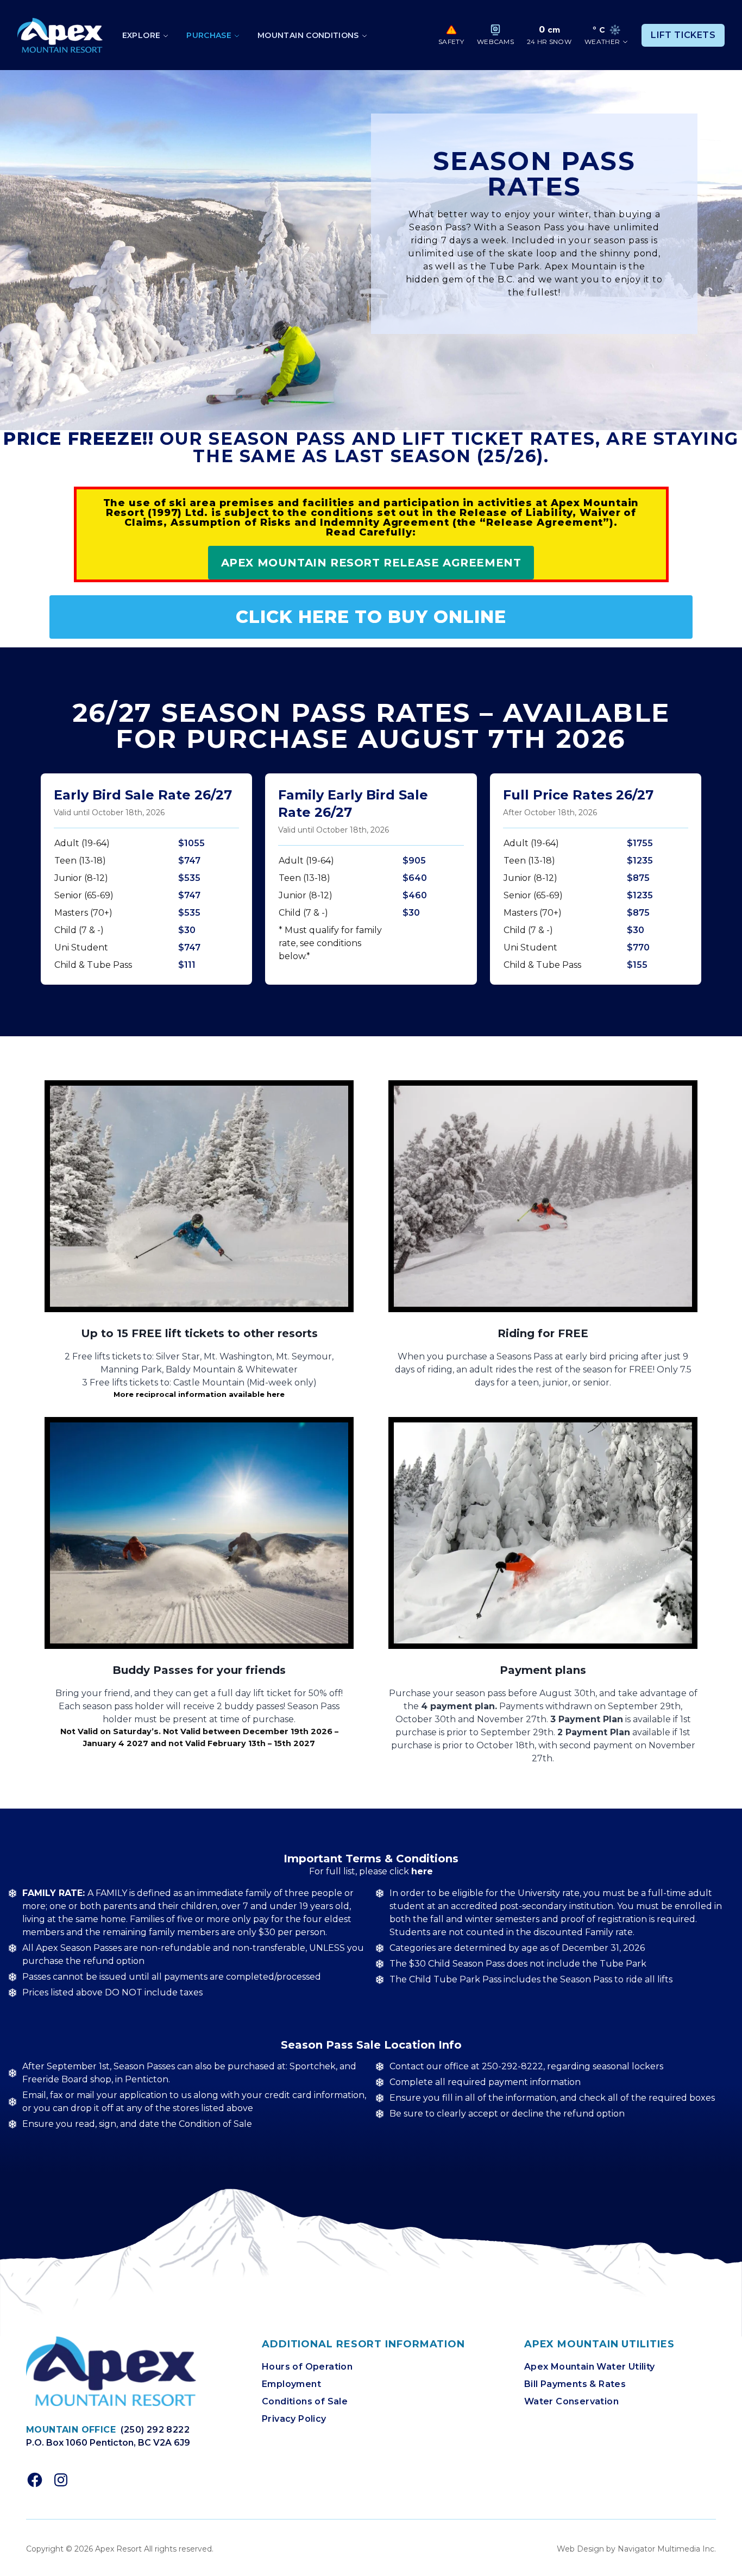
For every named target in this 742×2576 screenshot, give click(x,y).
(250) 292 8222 (155, 2430)
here (422, 1871)
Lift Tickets (683, 35)
